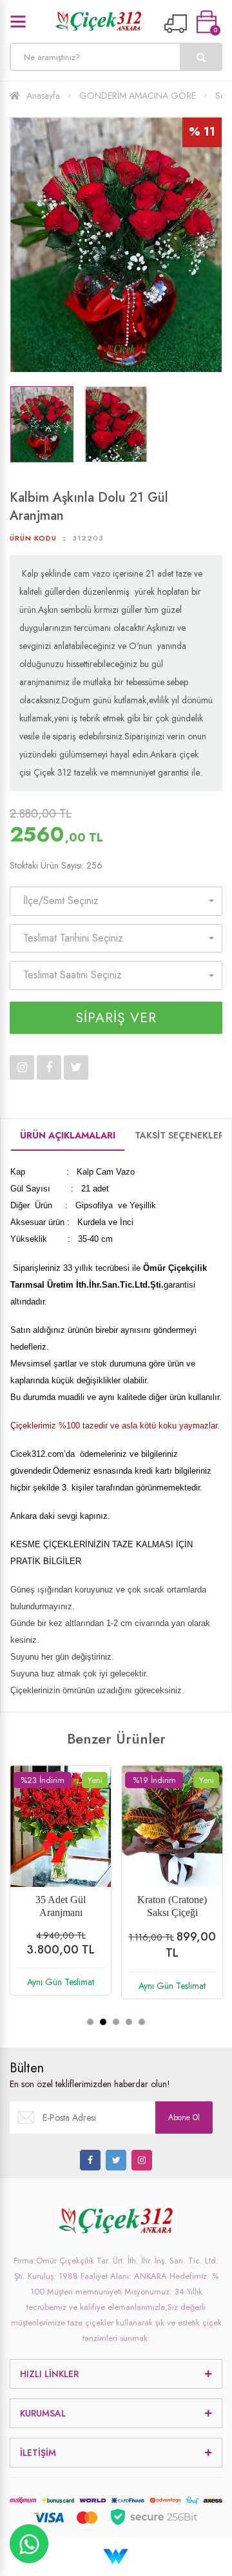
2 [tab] (103, 2022)
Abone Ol (184, 2117)
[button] (116, 901)
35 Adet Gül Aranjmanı (61, 1906)
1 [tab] (90, 2022)
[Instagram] (142, 2160)
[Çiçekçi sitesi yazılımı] (116, 2556)
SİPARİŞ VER (116, 1018)
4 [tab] (129, 2022)
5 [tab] (142, 2022)
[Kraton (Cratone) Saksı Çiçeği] (172, 1826)
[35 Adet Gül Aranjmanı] (61, 1826)
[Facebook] (90, 2160)
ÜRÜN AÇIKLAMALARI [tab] (68, 1135)
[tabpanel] (61, 1890)
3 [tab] (116, 2022)
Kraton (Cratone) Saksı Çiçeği (172, 1906)
